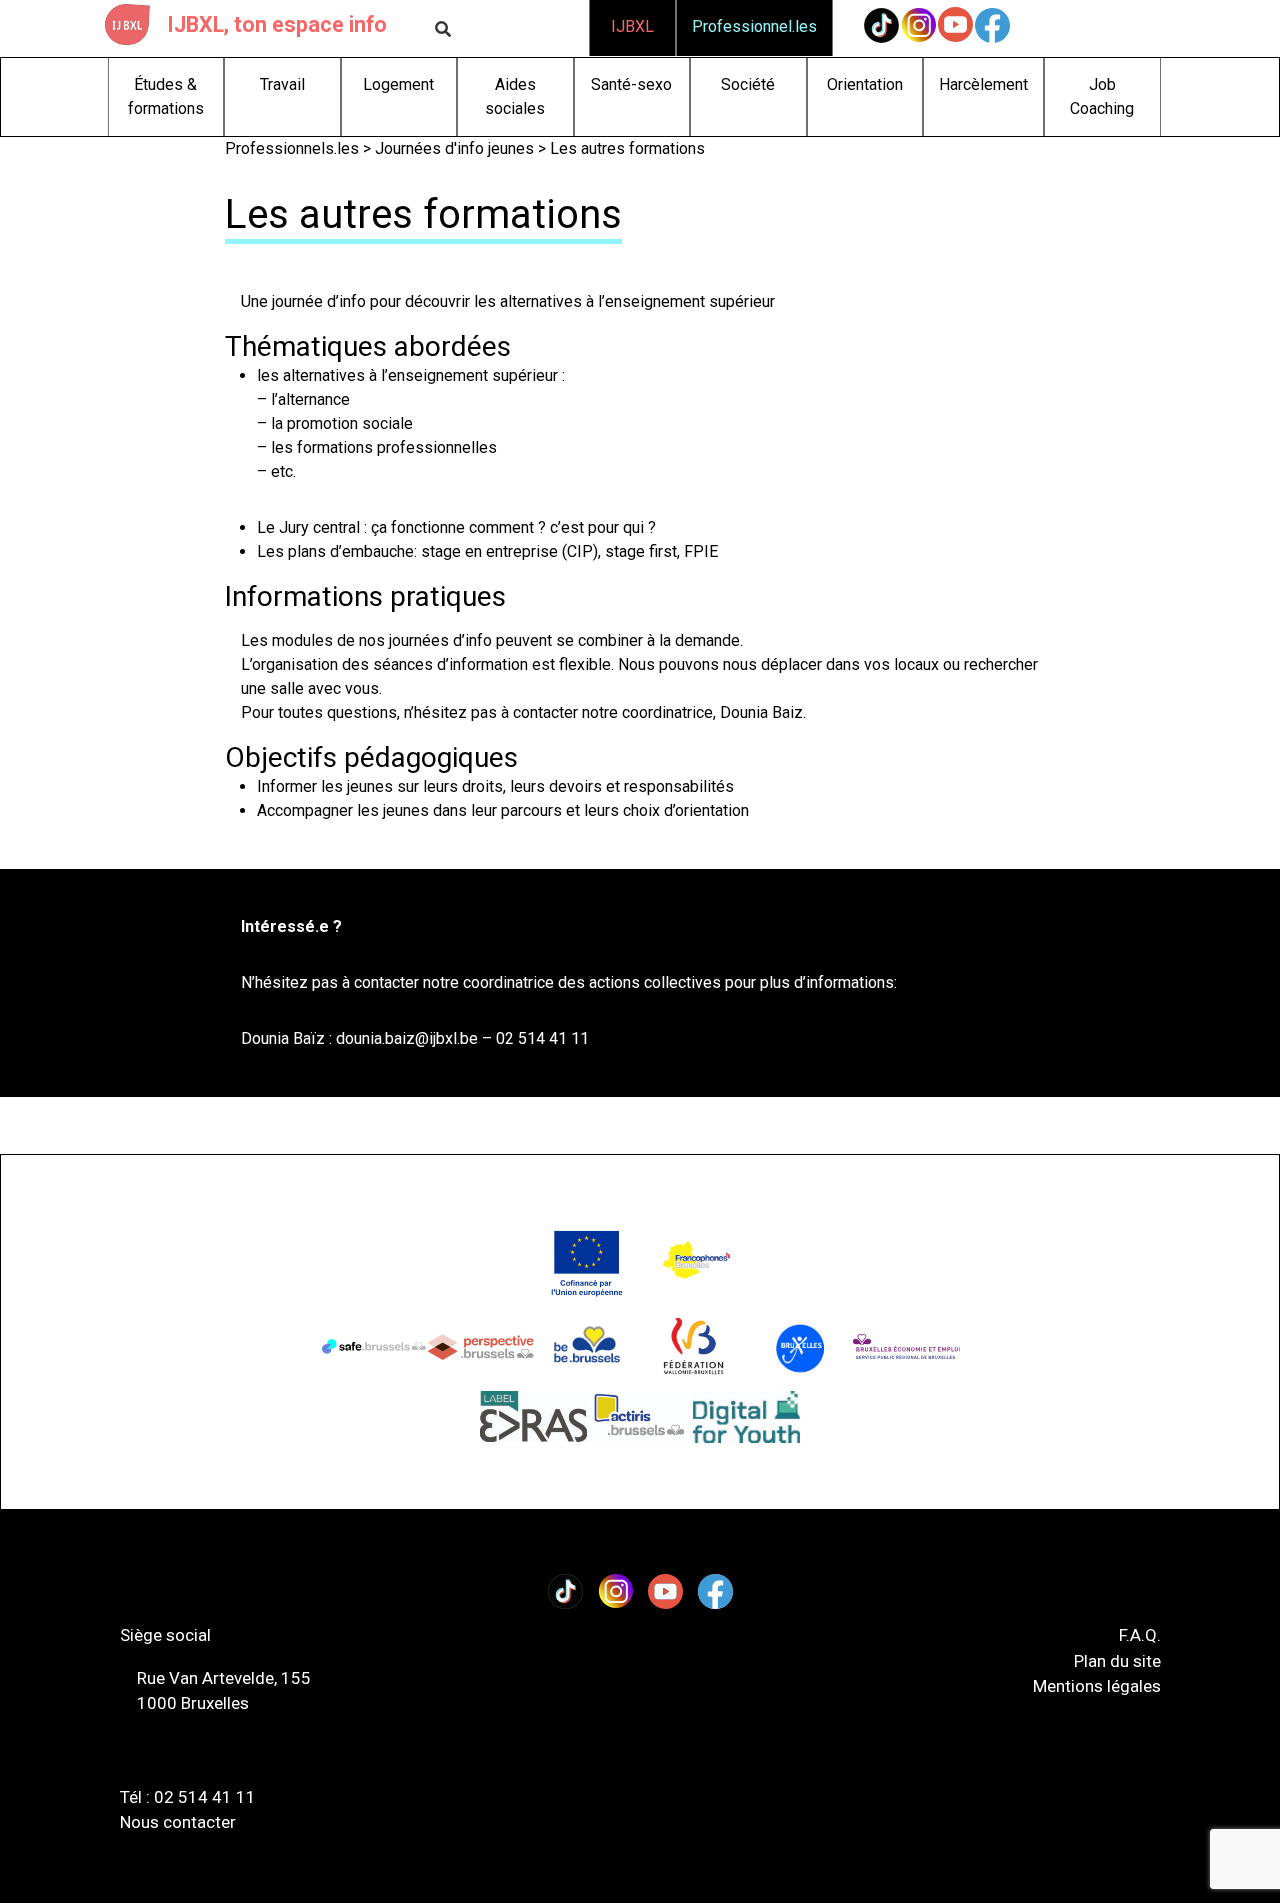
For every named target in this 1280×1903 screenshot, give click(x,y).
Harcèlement (983, 84)
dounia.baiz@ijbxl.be (407, 1038)
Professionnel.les (754, 26)
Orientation (865, 84)
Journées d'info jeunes (454, 148)
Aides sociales (515, 96)
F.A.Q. (1140, 1635)
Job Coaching (1102, 96)
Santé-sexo (631, 84)
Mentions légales (1097, 1686)
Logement (398, 84)
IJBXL (632, 26)
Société (748, 84)
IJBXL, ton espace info (277, 24)
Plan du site (1117, 1661)
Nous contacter (178, 1822)
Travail (282, 84)
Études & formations (166, 96)
